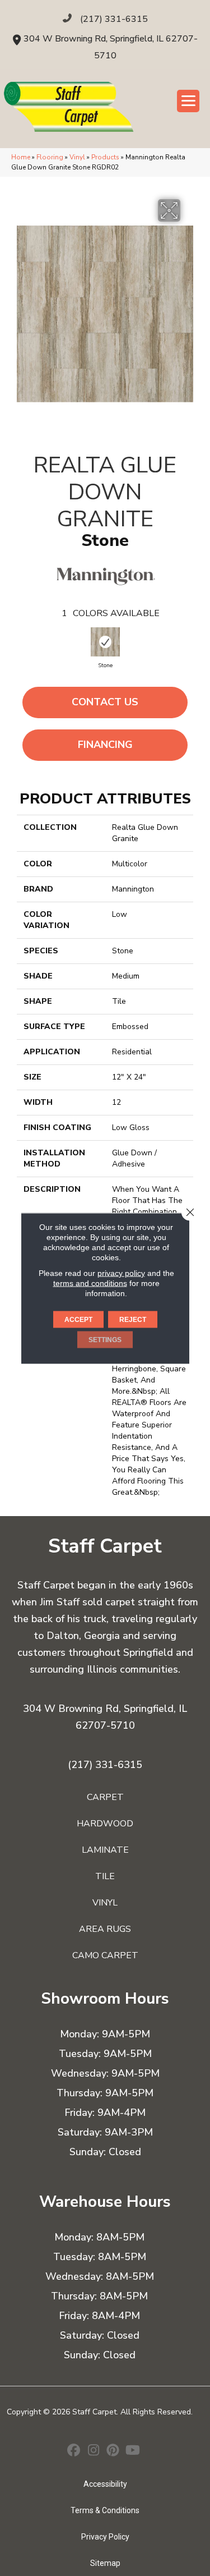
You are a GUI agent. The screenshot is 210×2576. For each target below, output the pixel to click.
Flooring (50, 157)
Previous (31, 645)
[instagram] (94, 2451)
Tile (105, 1876)
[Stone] (105, 642)
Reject (133, 1319)
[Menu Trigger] (188, 101)
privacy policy (121, 1273)
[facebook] (74, 2451)
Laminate (105, 1850)
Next (179, 645)
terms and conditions (90, 1283)
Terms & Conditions (105, 2510)
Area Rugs (105, 1929)
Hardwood (105, 1824)
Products (105, 157)
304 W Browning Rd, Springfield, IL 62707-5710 (105, 1717)
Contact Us (105, 702)
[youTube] (133, 2451)
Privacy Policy (105, 2537)
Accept (78, 1319)
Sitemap (105, 2563)
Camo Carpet (105, 1955)
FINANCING (105, 745)
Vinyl (77, 157)
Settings (105, 1339)
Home (21, 157)
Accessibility (105, 2484)
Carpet (105, 1797)
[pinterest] (113, 2451)
